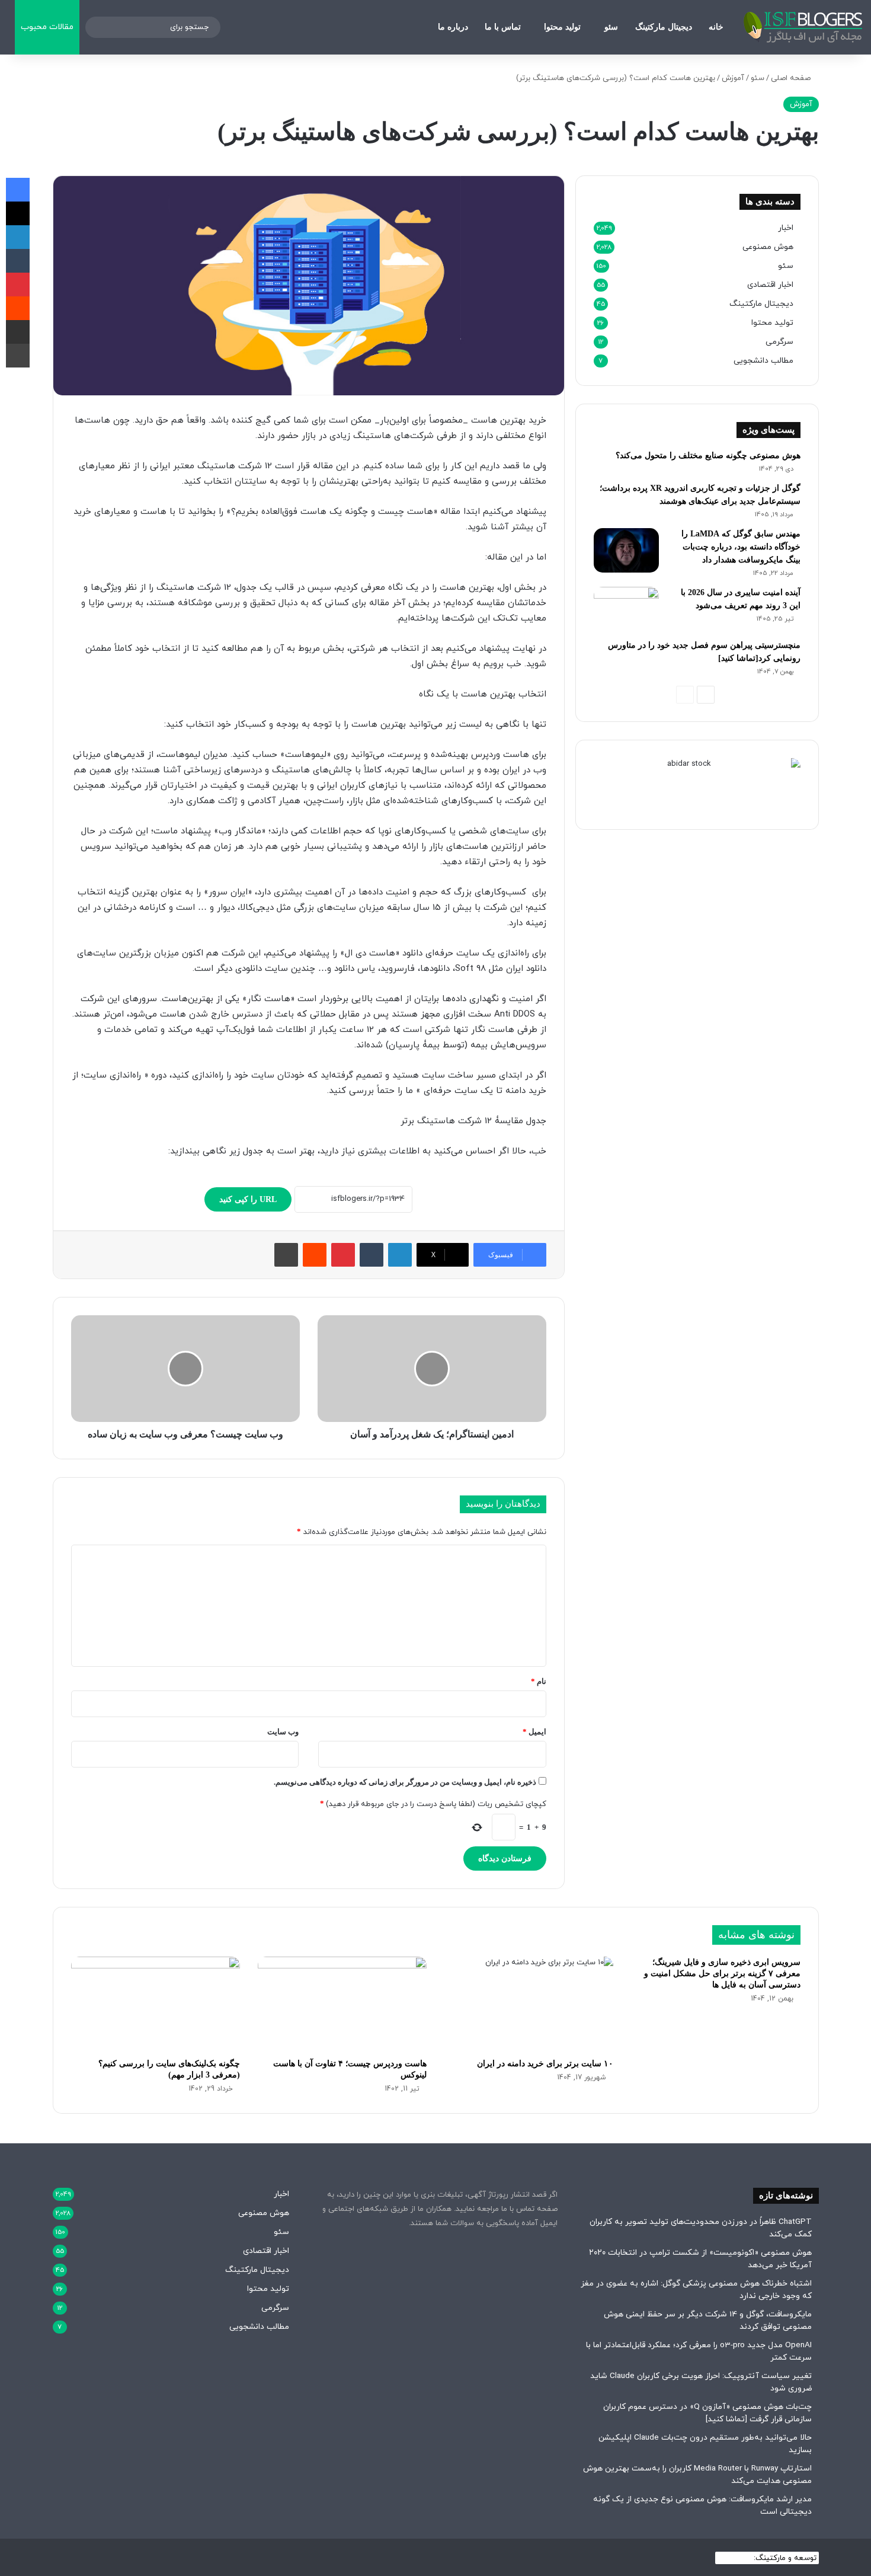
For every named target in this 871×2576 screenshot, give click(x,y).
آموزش (733, 78)
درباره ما (453, 27)
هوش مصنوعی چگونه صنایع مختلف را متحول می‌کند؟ (708, 456)
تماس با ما (503, 27)
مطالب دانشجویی (763, 361)
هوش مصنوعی (768, 247)
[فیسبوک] (18, 190)
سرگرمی (779, 342)
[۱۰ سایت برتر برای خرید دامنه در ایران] (529, 2004)
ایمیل (534, 1732)
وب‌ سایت (283, 1732)
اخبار (786, 228)
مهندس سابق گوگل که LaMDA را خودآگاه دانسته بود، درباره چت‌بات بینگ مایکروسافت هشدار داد (741, 547)
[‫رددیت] (315, 1255)
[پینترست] (343, 1255)
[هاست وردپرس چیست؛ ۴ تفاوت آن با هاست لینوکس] (342, 2004)
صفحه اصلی (792, 78)
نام (539, 1681)
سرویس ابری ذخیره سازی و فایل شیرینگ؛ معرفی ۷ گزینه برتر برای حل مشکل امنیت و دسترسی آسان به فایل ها (722, 1973)
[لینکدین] (400, 1255)
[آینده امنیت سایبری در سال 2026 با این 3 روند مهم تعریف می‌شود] (626, 609)
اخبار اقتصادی (770, 285)
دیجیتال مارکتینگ (664, 27)
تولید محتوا (562, 27)
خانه (716, 27)
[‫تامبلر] (372, 1255)
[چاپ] (286, 1255)
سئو (611, 27)
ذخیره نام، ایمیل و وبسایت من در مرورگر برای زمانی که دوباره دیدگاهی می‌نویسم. (405, 1782)
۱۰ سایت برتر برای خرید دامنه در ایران (545, 2064)
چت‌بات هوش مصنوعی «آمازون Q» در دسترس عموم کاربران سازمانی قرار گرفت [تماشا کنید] (707, 2413)
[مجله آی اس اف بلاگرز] (803, 27)
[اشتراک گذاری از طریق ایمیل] (18, 332)
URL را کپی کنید (248, 1199)
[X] (18, 213)
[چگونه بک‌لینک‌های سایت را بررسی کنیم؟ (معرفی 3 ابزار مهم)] (156, 2004)
